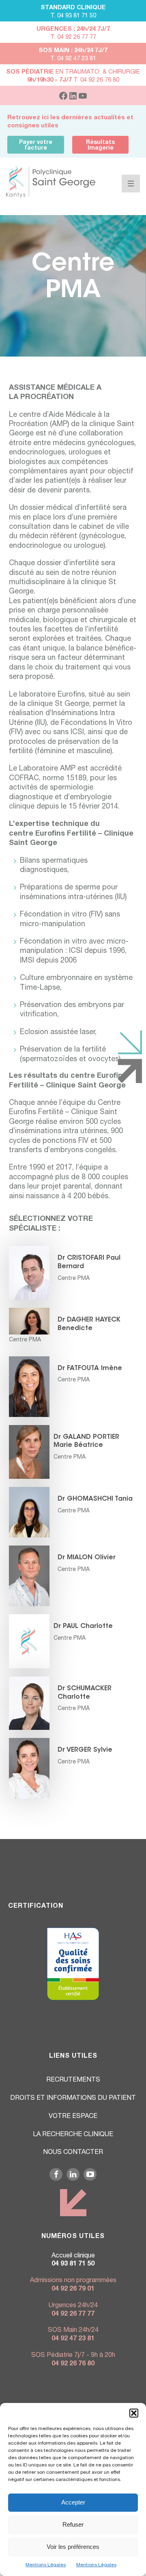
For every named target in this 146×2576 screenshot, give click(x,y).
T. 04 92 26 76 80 (73, 80)
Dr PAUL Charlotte (83, 1626)
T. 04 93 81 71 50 (73, 16)
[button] (134, 2413)
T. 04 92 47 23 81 (73, 59)
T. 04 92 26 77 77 (73, 37)
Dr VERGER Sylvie (85, 1750)
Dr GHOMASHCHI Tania (95, 1499)
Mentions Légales (46, 2565)
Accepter (73, 2502)
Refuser (73, 2524)
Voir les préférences (73, 2547)
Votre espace (73, 2117)
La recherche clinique (73, 2135)
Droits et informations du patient (73, 2099)
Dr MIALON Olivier (87, 1558)
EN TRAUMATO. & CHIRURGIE (73, 72)
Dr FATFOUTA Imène (90, 1368)
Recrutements (73, 2080)
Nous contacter (73, 2153)
